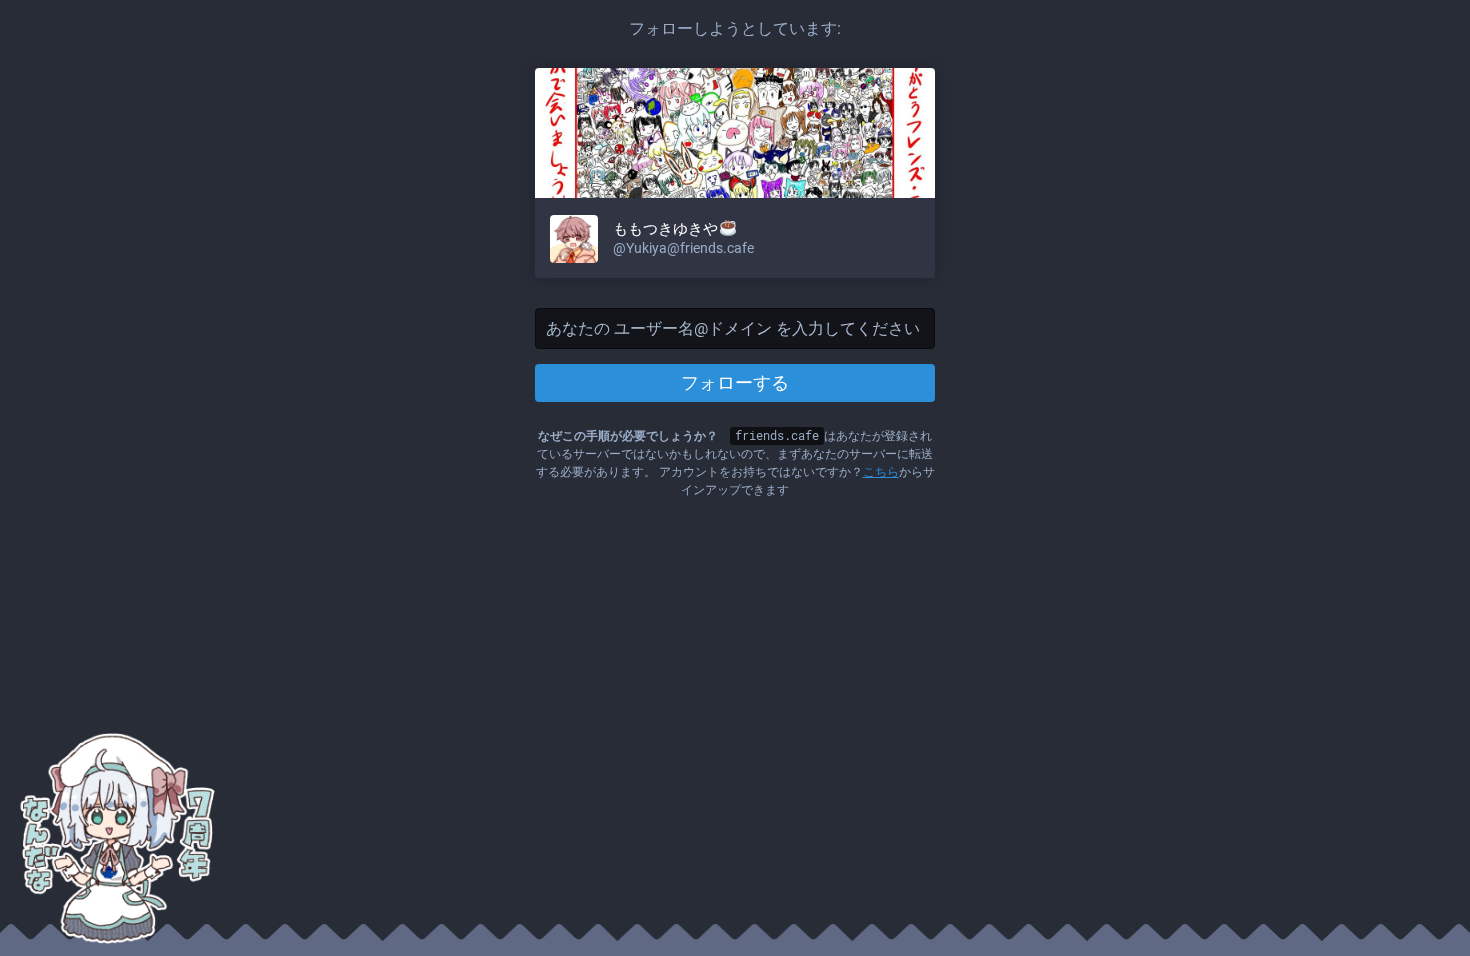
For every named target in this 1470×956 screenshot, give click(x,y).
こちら (881, 472)
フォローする (735, 382)
